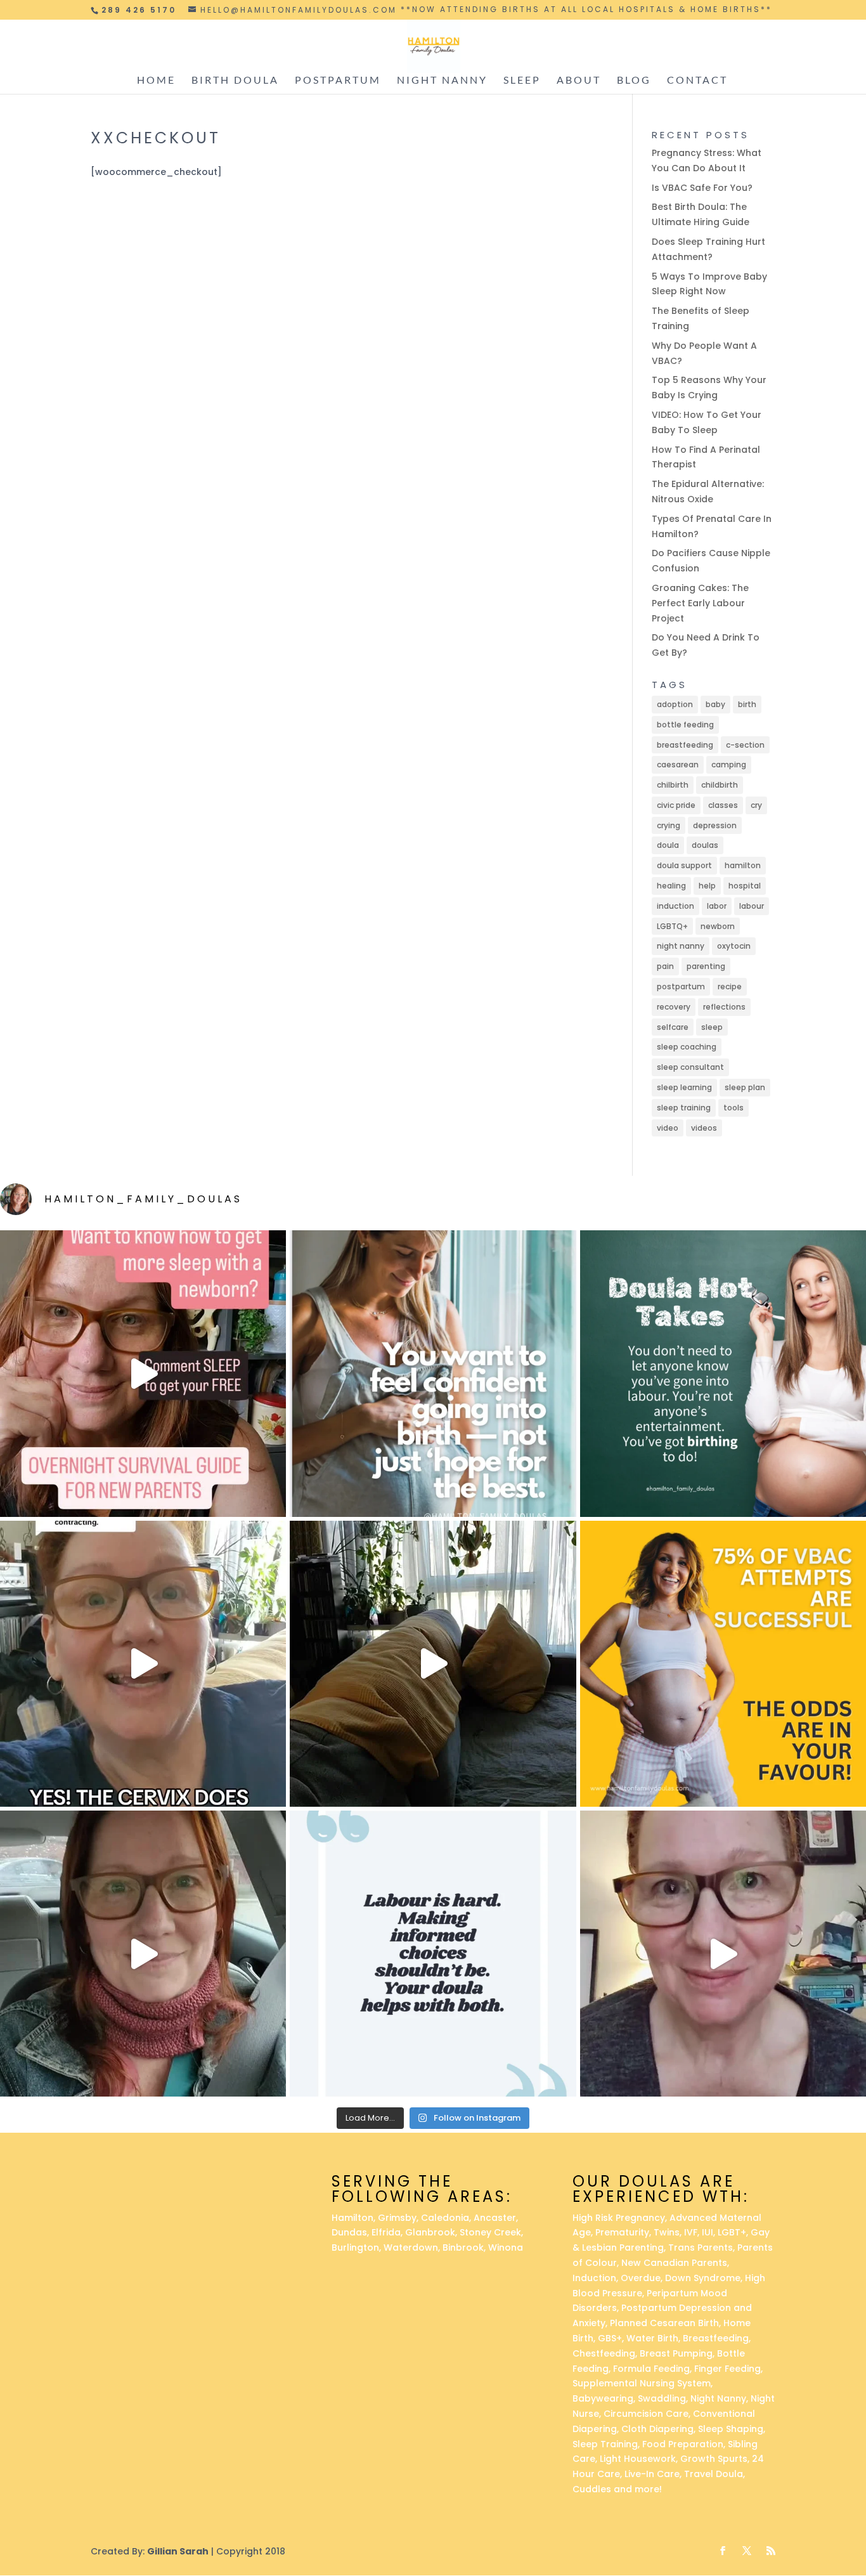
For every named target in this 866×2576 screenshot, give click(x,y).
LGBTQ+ (672, 926)
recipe (730, 986)
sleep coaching (687, 1047)
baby (715, 704)
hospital (745, 886)
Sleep (522, 81)
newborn (718, 926)
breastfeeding (685, 745)
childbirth (720, 785)
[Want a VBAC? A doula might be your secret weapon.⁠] (143, 1954)
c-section (745, 745)
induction (675, 906)
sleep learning (684, 1087)
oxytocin (734, 946)
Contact (697, 81)
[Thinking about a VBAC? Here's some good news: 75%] (723, 1664)
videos (704, 1128)
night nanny (681, 946)
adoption (675, 704)
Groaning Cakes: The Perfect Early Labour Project (700, 603)
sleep (712, 1027)
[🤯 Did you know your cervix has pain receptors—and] (143, 1664)
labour (752, 906)
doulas (705, 845)
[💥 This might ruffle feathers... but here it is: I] (433, 1664)
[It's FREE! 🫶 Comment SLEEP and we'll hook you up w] (143, 1373)
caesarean (678, 764)
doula (668, 845)
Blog (634, 81)
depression (715, 825)
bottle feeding (685, 725)
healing (671, 886)
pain (665, 966)
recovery (674, 1007)
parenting (706, 966)
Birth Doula (235, 81)
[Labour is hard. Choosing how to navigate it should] (433, 1954)
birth (747, 704)
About (579, 81)
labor (717, 906)
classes (723, 805)
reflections (724, 1007)
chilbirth (673, 785)
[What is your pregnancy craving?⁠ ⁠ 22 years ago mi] (723, 1954)
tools (734, 1108)
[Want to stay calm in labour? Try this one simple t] (723, 1373)
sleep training (684, 1108)
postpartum (681, 986)
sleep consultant (690, 1067)
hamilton (743, 865)
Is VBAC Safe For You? (702, 188)
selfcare (673, 1027)
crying (669, 825)
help (707, 886)
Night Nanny (442, 81)
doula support (684, 865)
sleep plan (745, 1087)
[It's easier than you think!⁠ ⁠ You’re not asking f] (433, 1373)
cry (756, 805)
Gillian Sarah (178, 2551)
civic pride (676, 805)
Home (156, 81)
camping (729, 764)
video (668, 1128)
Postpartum (338, 81)
